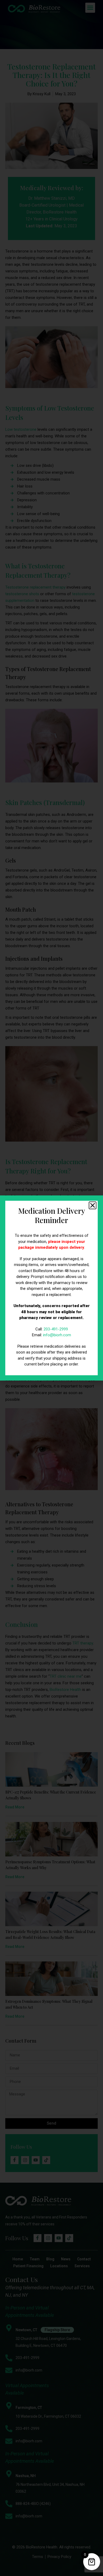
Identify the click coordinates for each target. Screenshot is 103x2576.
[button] (93, 1205)
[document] (51, 1288)
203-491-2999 (56, 1329)
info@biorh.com (57, 1335)
